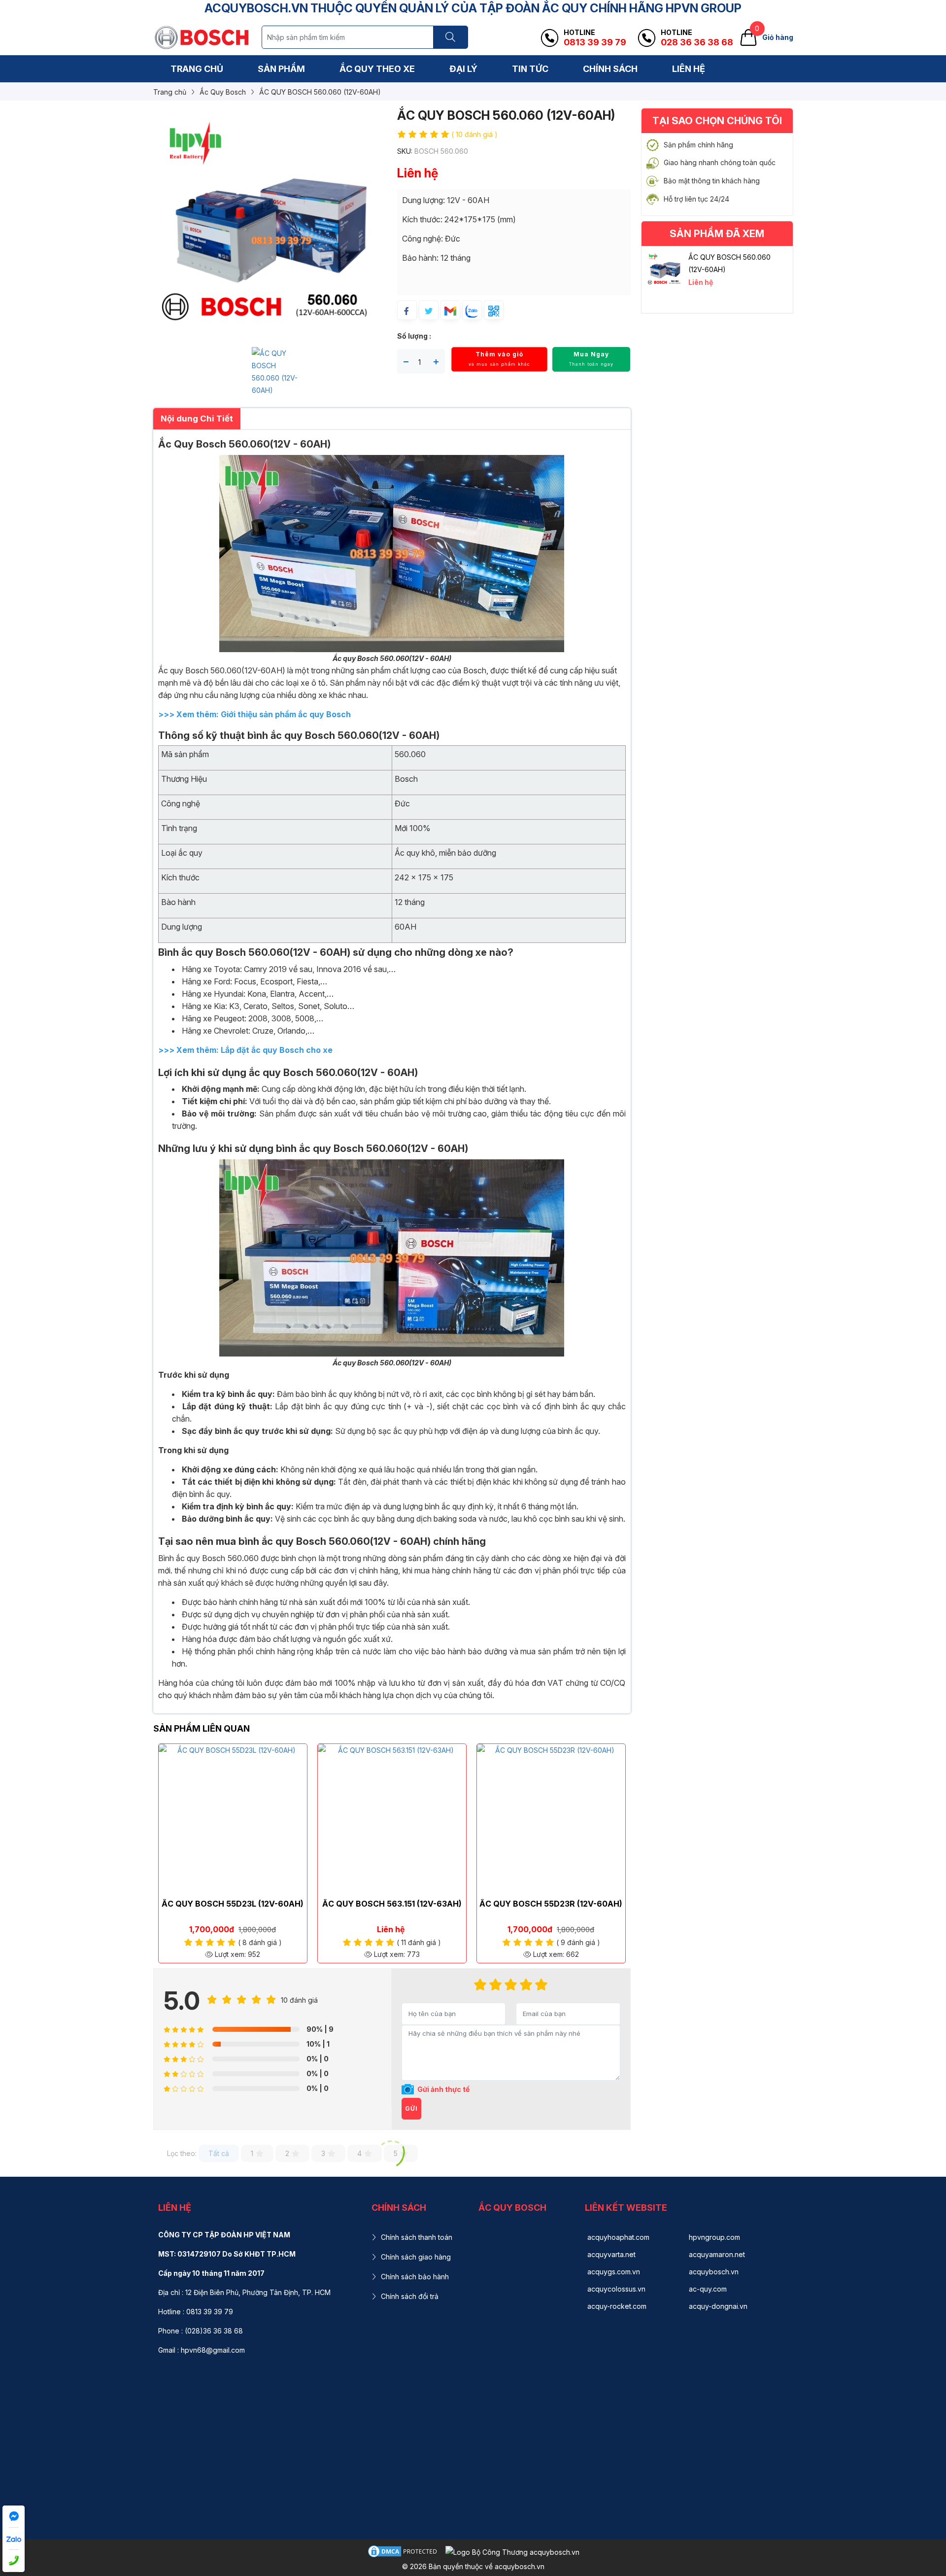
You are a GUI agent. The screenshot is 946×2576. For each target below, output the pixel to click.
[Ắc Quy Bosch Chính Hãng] (202, 37)
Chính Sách (610, 69)
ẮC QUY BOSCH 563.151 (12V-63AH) (392, 1904)
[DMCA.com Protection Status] (404, 2551)
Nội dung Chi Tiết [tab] (197, 418)
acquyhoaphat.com (618, 2237)
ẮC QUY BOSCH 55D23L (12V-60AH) (233, 1904)
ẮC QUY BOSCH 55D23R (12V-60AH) (551, 1904)
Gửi (411, 2108)
